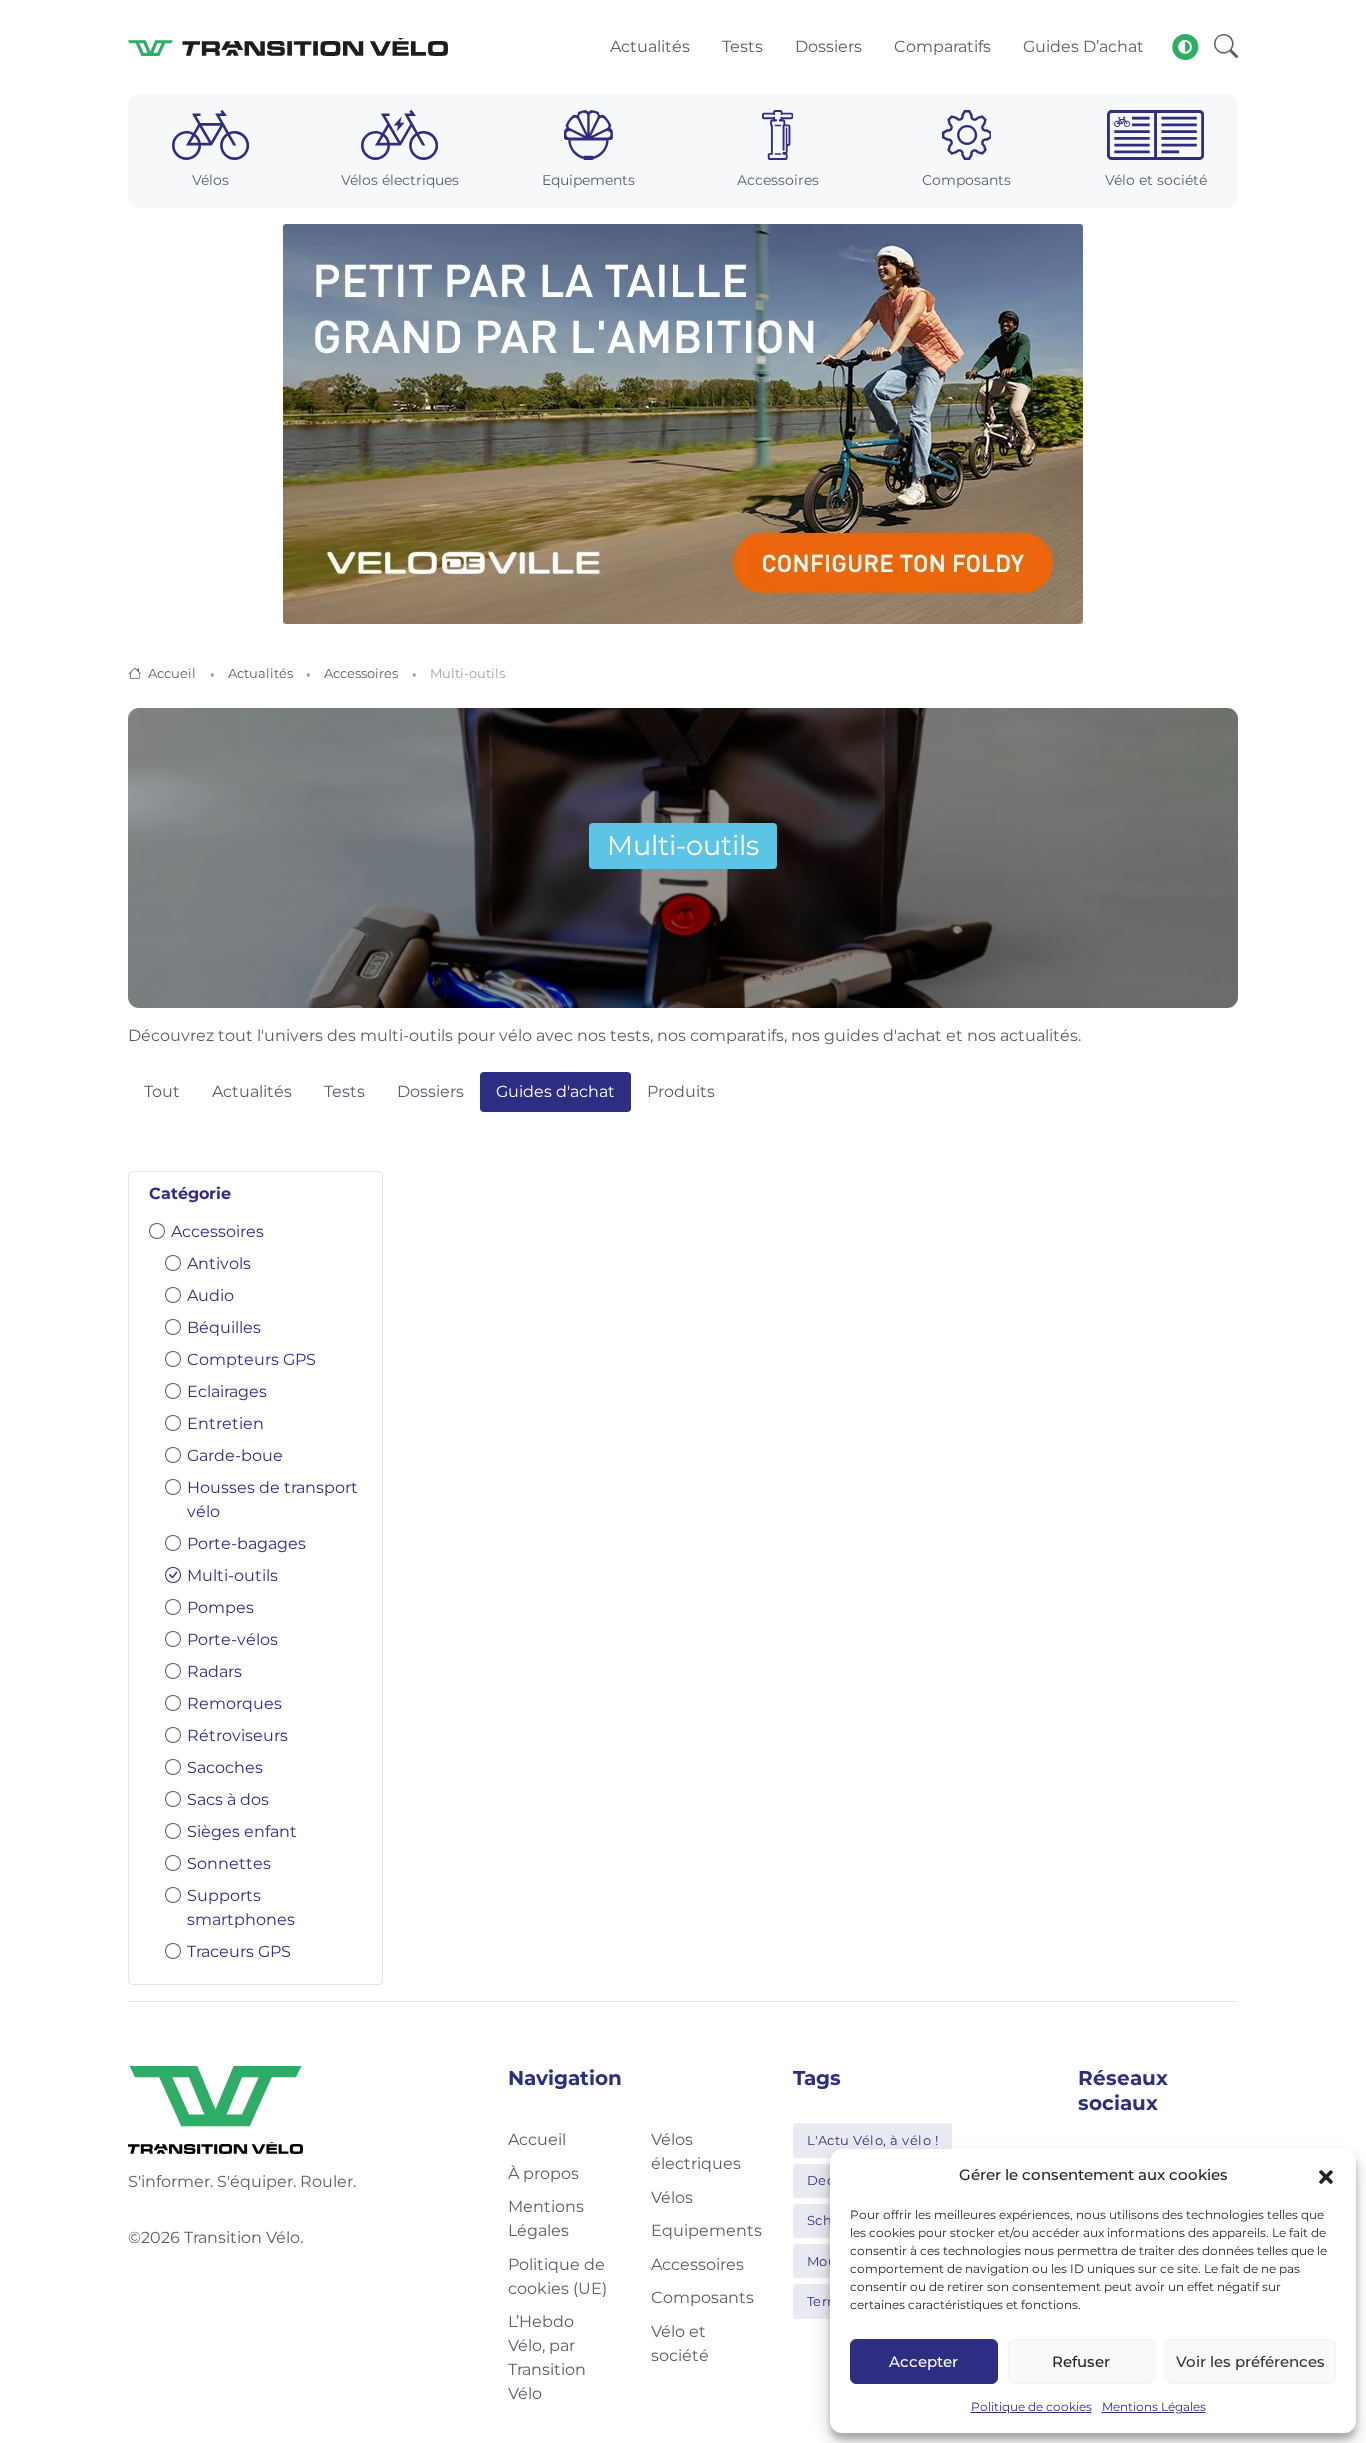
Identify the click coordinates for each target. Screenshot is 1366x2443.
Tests (344, 1091)
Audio (210, 1295)
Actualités (260, 673)
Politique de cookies (1031, 2406)
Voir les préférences (1250, 2361)
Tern (822, 2301)
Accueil (172, 673)
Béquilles (224, 1327)
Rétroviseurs (237, 1735)
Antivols (219, 1263)
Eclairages (227, 1391)
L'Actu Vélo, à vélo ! (873, 2140)
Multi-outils (232, 1575)
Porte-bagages (246, 1543)
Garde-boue (235, 1455)
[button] (1326, 2175)
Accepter (923, 2361)
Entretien (225, 1423)
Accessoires (361, 673)
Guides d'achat (555, 1091)
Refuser (1081, 2361)
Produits (681, 1091)
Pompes (220, 1607)
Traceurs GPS (239, 1951)
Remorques (234, 1703)
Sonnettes (229, 1863)
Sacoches (225, 1767)
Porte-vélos (232, 1639)
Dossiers (430, 1091)
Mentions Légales (1154, 2406)
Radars (214, 1671)
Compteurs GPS (251, 1359)
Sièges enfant (242, 1831)
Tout (162, 1091)
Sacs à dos (228, 1799)
